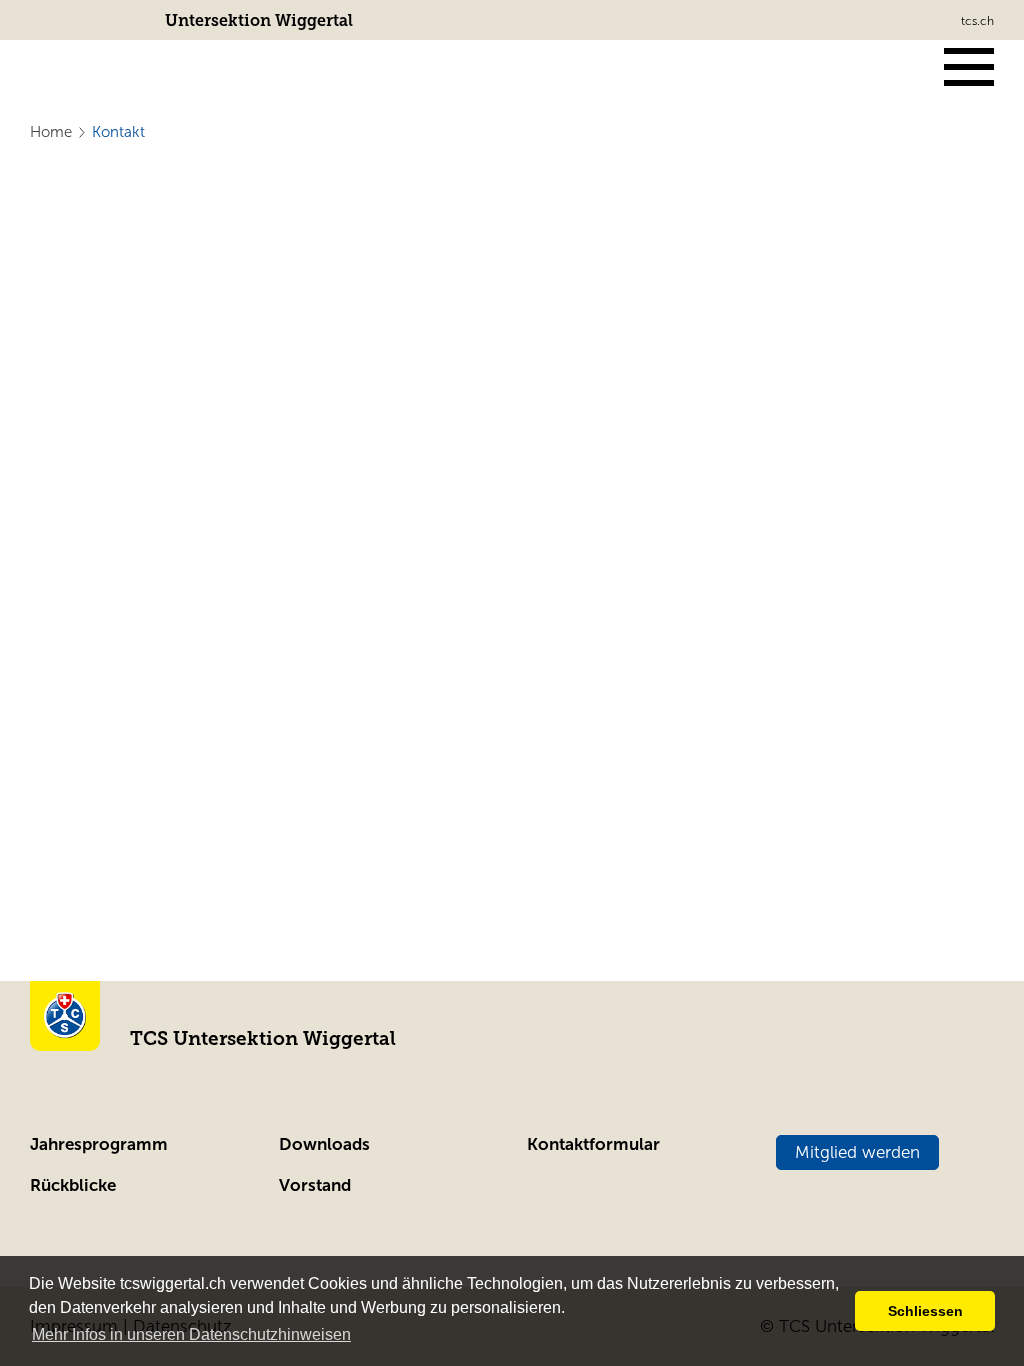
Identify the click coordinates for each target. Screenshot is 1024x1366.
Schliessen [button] (925, 1311)
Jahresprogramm (99, 1144)
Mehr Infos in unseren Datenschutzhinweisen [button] (191, 1334)
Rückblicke (73, 1185)
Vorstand (315, 1185)
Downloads (324, 1144)
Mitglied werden (857, 1152)
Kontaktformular (593, 1144)
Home (51, 132)
